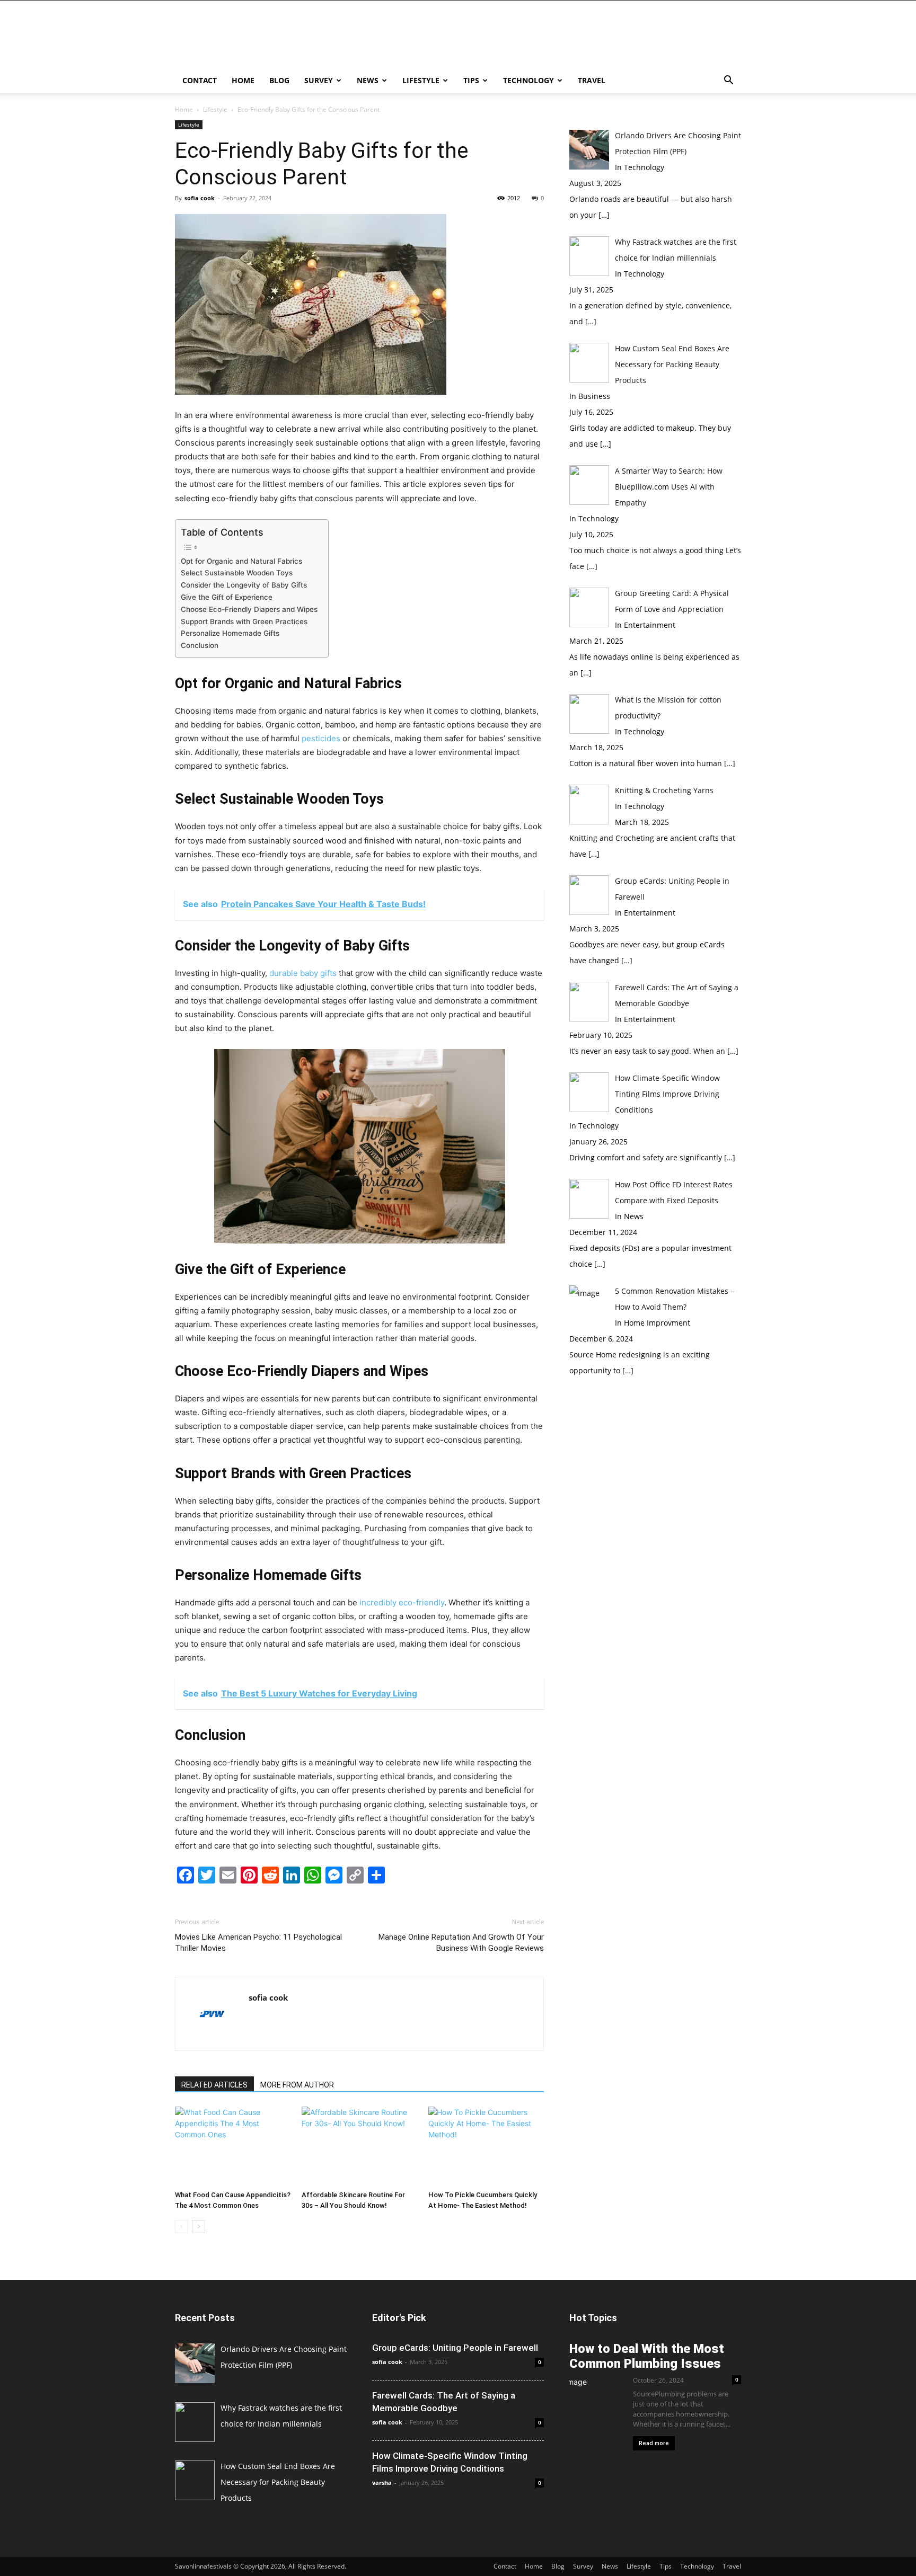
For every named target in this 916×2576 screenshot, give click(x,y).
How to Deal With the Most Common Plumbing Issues (647, 2356)
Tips (471, 80)
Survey (319, 80)
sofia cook (200, 198)
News (368, 80)
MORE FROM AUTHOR (297, 2085)
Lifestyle (421, 80)
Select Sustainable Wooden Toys (237, 573)
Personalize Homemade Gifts (230, 633)
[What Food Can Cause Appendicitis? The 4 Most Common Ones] (233, 2146)
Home (243, 80)
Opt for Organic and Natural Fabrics (241, 561)
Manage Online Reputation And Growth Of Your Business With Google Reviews (461, 1943)
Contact (200, 80)
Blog (279, 80)
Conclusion (200, 645)
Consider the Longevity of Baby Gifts (244, 585)
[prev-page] (182, 2227)
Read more (654, 2443)
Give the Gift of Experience (227, 597)
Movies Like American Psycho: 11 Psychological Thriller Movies (258, 1943)
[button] (728, 81)
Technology (529, 80)
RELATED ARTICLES (214, 2085)
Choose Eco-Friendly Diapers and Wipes (249, 609)
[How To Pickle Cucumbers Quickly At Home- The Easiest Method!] (486, 2146)
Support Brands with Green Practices (244, 621)
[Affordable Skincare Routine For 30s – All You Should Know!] (359, 2146)
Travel (592, 80)
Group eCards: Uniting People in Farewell (455, 2348)
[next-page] (199, 2227)
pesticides (321, 738)
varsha (382, 2482)
